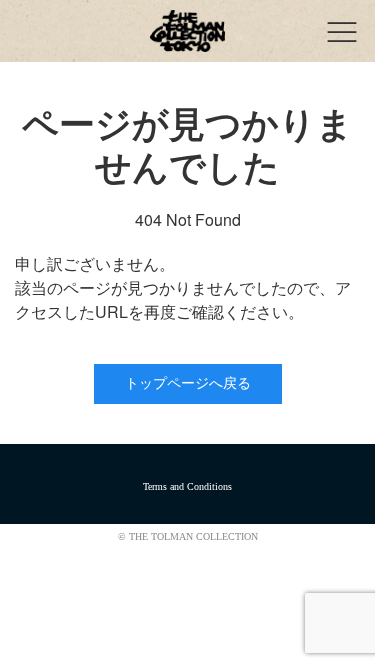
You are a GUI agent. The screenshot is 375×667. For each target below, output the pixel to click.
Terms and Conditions (187, 486)
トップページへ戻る (188, 383)
